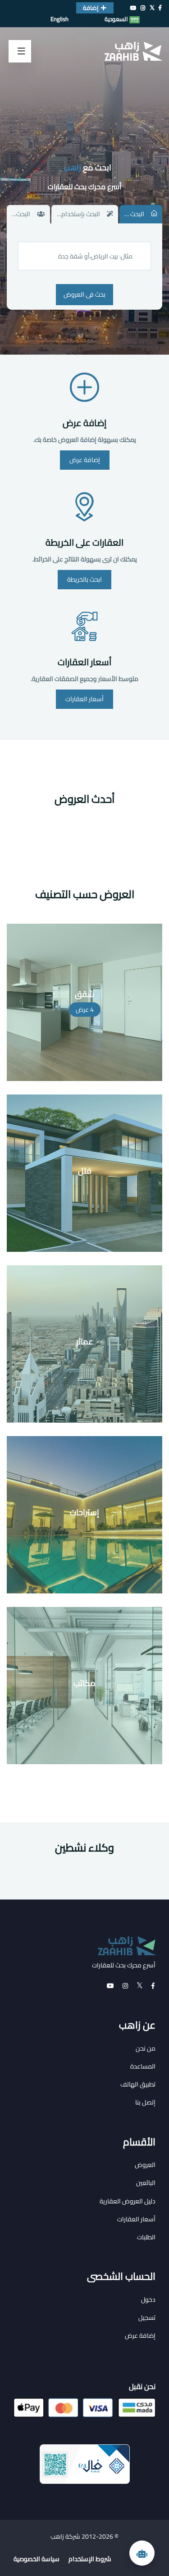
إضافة (91, 8)
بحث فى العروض (84, 294)
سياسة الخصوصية (37, 2559)
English (59, 19)
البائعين (146, 2183)
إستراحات (84, 1512)
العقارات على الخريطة (84, 542)
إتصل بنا (145, 2102)
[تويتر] (152, 8)
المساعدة (143, 2066)
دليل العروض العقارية (128, 2201)
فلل (85, 1171)
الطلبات (146, 2237)
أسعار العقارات (84, 662)
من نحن (146, 2048)
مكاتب (84, 1683)
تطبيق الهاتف (138, 2084)
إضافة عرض (84, 423)
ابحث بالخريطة (84, 579)
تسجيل (147, 2318)
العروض (145, 2165)
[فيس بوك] (160, 8)
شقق (84, 994)
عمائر (85, 1341)
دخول (148, 2300)
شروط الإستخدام (90, 2559)
